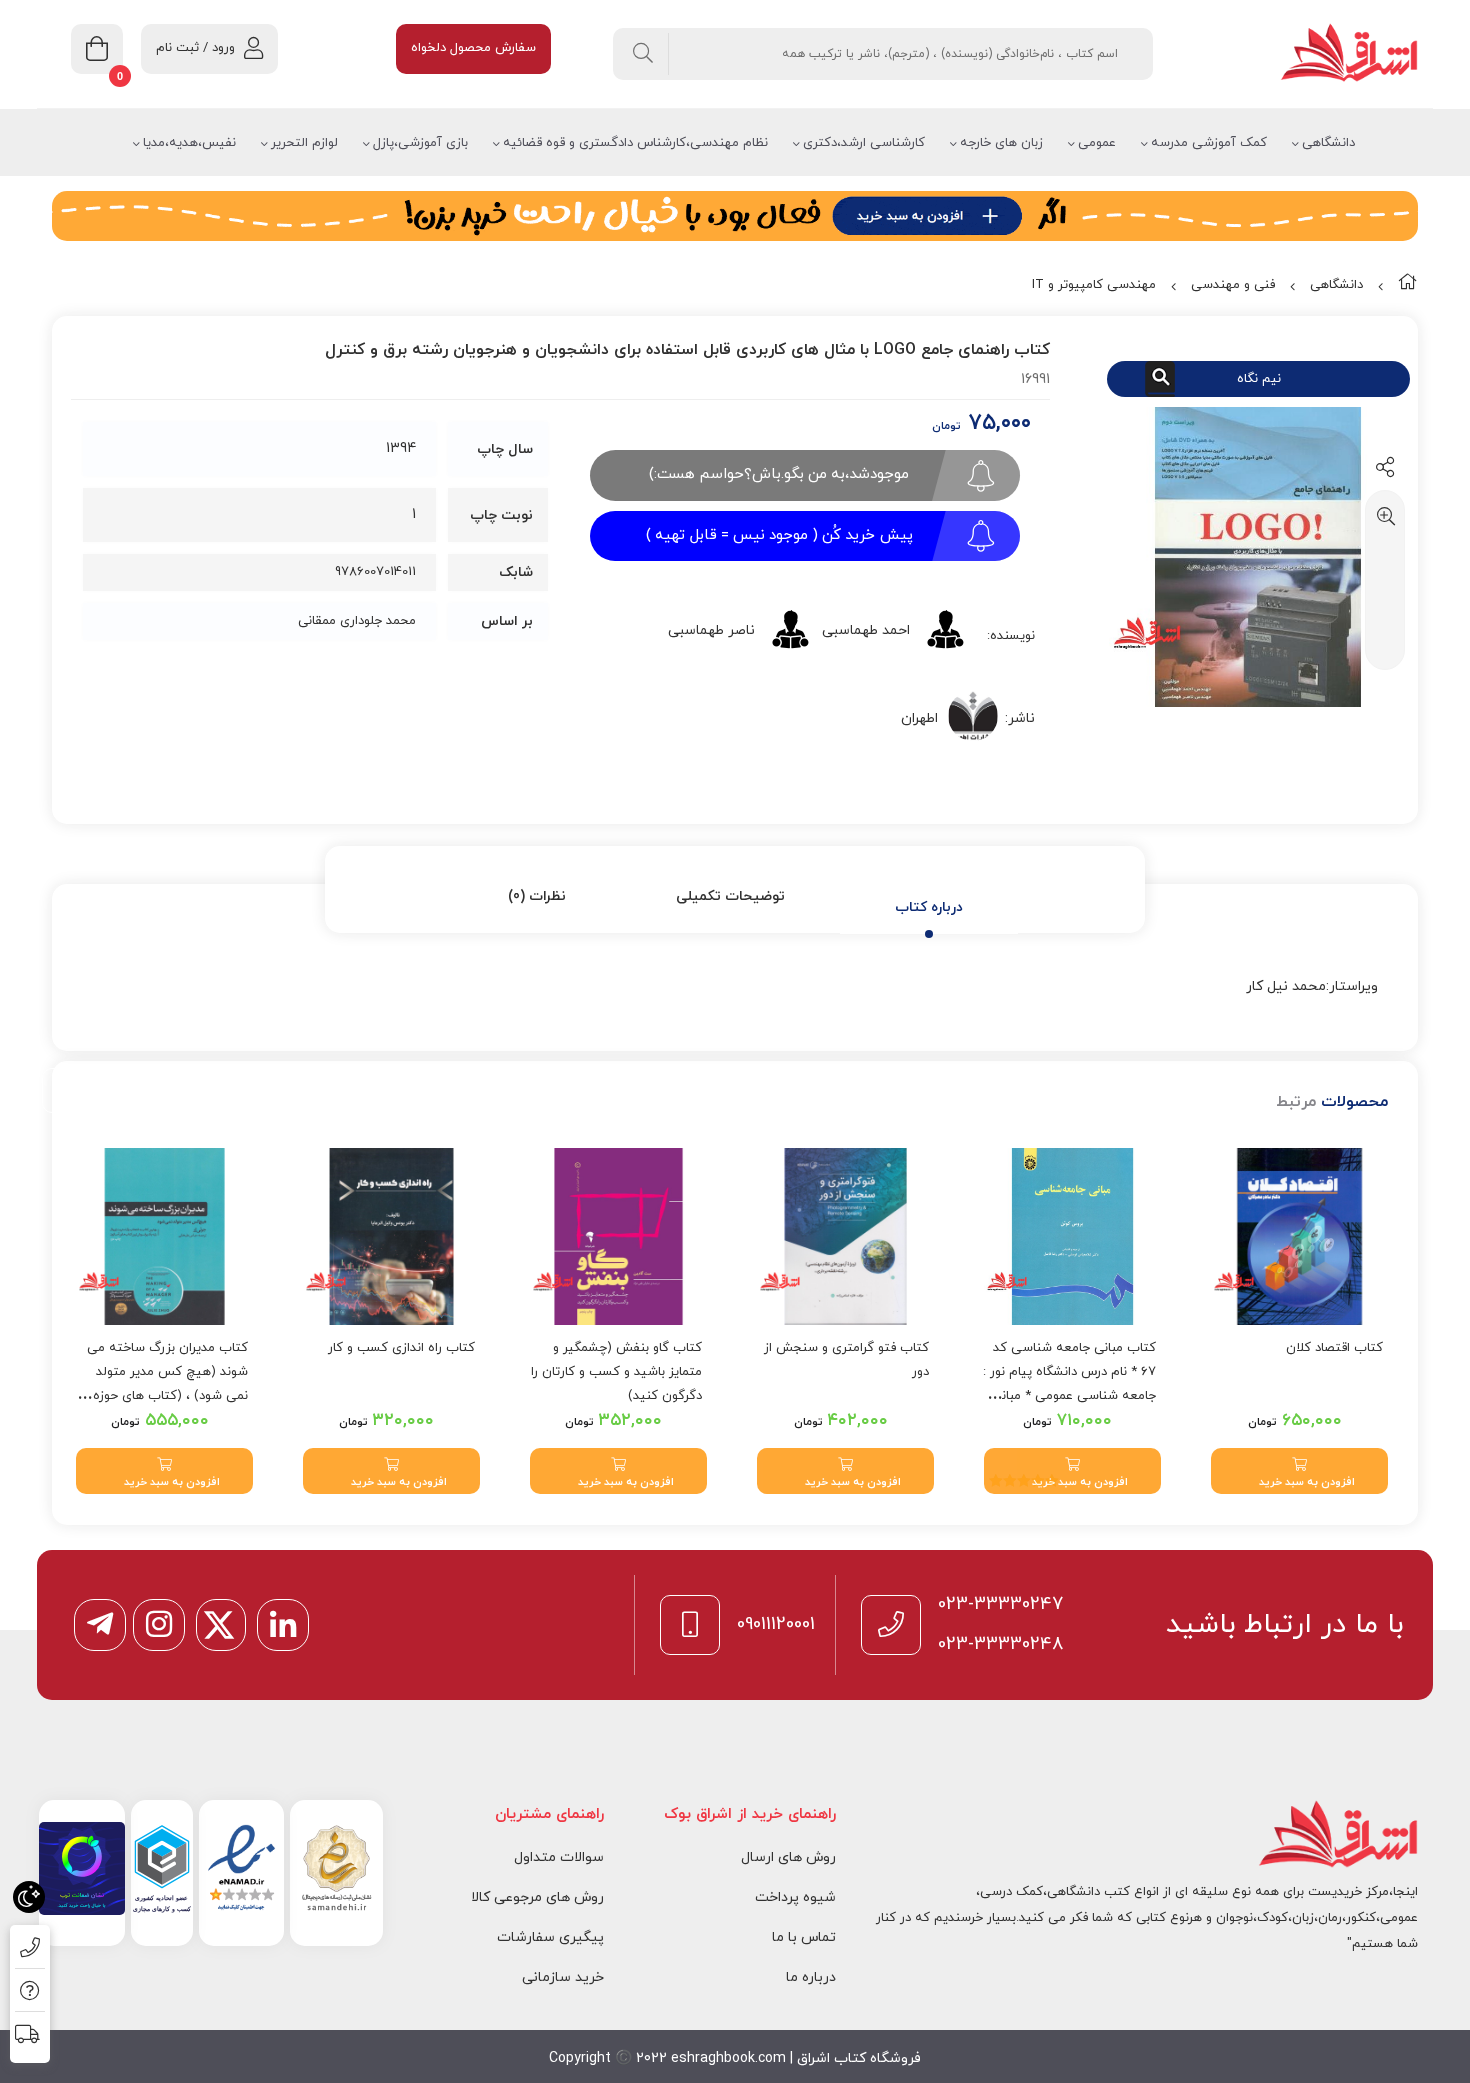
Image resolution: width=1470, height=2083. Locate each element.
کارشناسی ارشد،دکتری (864, 143)
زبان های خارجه (1001, 143)
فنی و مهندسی (1233, 285)
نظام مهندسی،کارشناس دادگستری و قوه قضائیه (635, 143)
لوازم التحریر (304, 143)
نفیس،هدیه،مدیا (189, 143)
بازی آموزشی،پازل (420, 143)
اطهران (919, 718)
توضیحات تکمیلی (730, 896)
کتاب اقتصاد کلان (1334, 1348)
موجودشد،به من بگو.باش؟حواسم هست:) (779, 474)
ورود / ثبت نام (195, 48)
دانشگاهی (1328, 143)
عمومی (1097, 143)
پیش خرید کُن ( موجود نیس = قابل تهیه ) (779, 535)
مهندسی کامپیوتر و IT (1094, 285)
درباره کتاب (929, 907)
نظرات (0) (537, 896)
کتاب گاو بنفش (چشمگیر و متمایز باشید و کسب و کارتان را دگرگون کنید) (616, 1372)
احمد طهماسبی (866, 630)
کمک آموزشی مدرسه (1209, 143)
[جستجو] (643, 54)
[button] (1299, 1471)
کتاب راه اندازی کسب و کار (401, 1348)
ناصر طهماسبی (711, 630)
